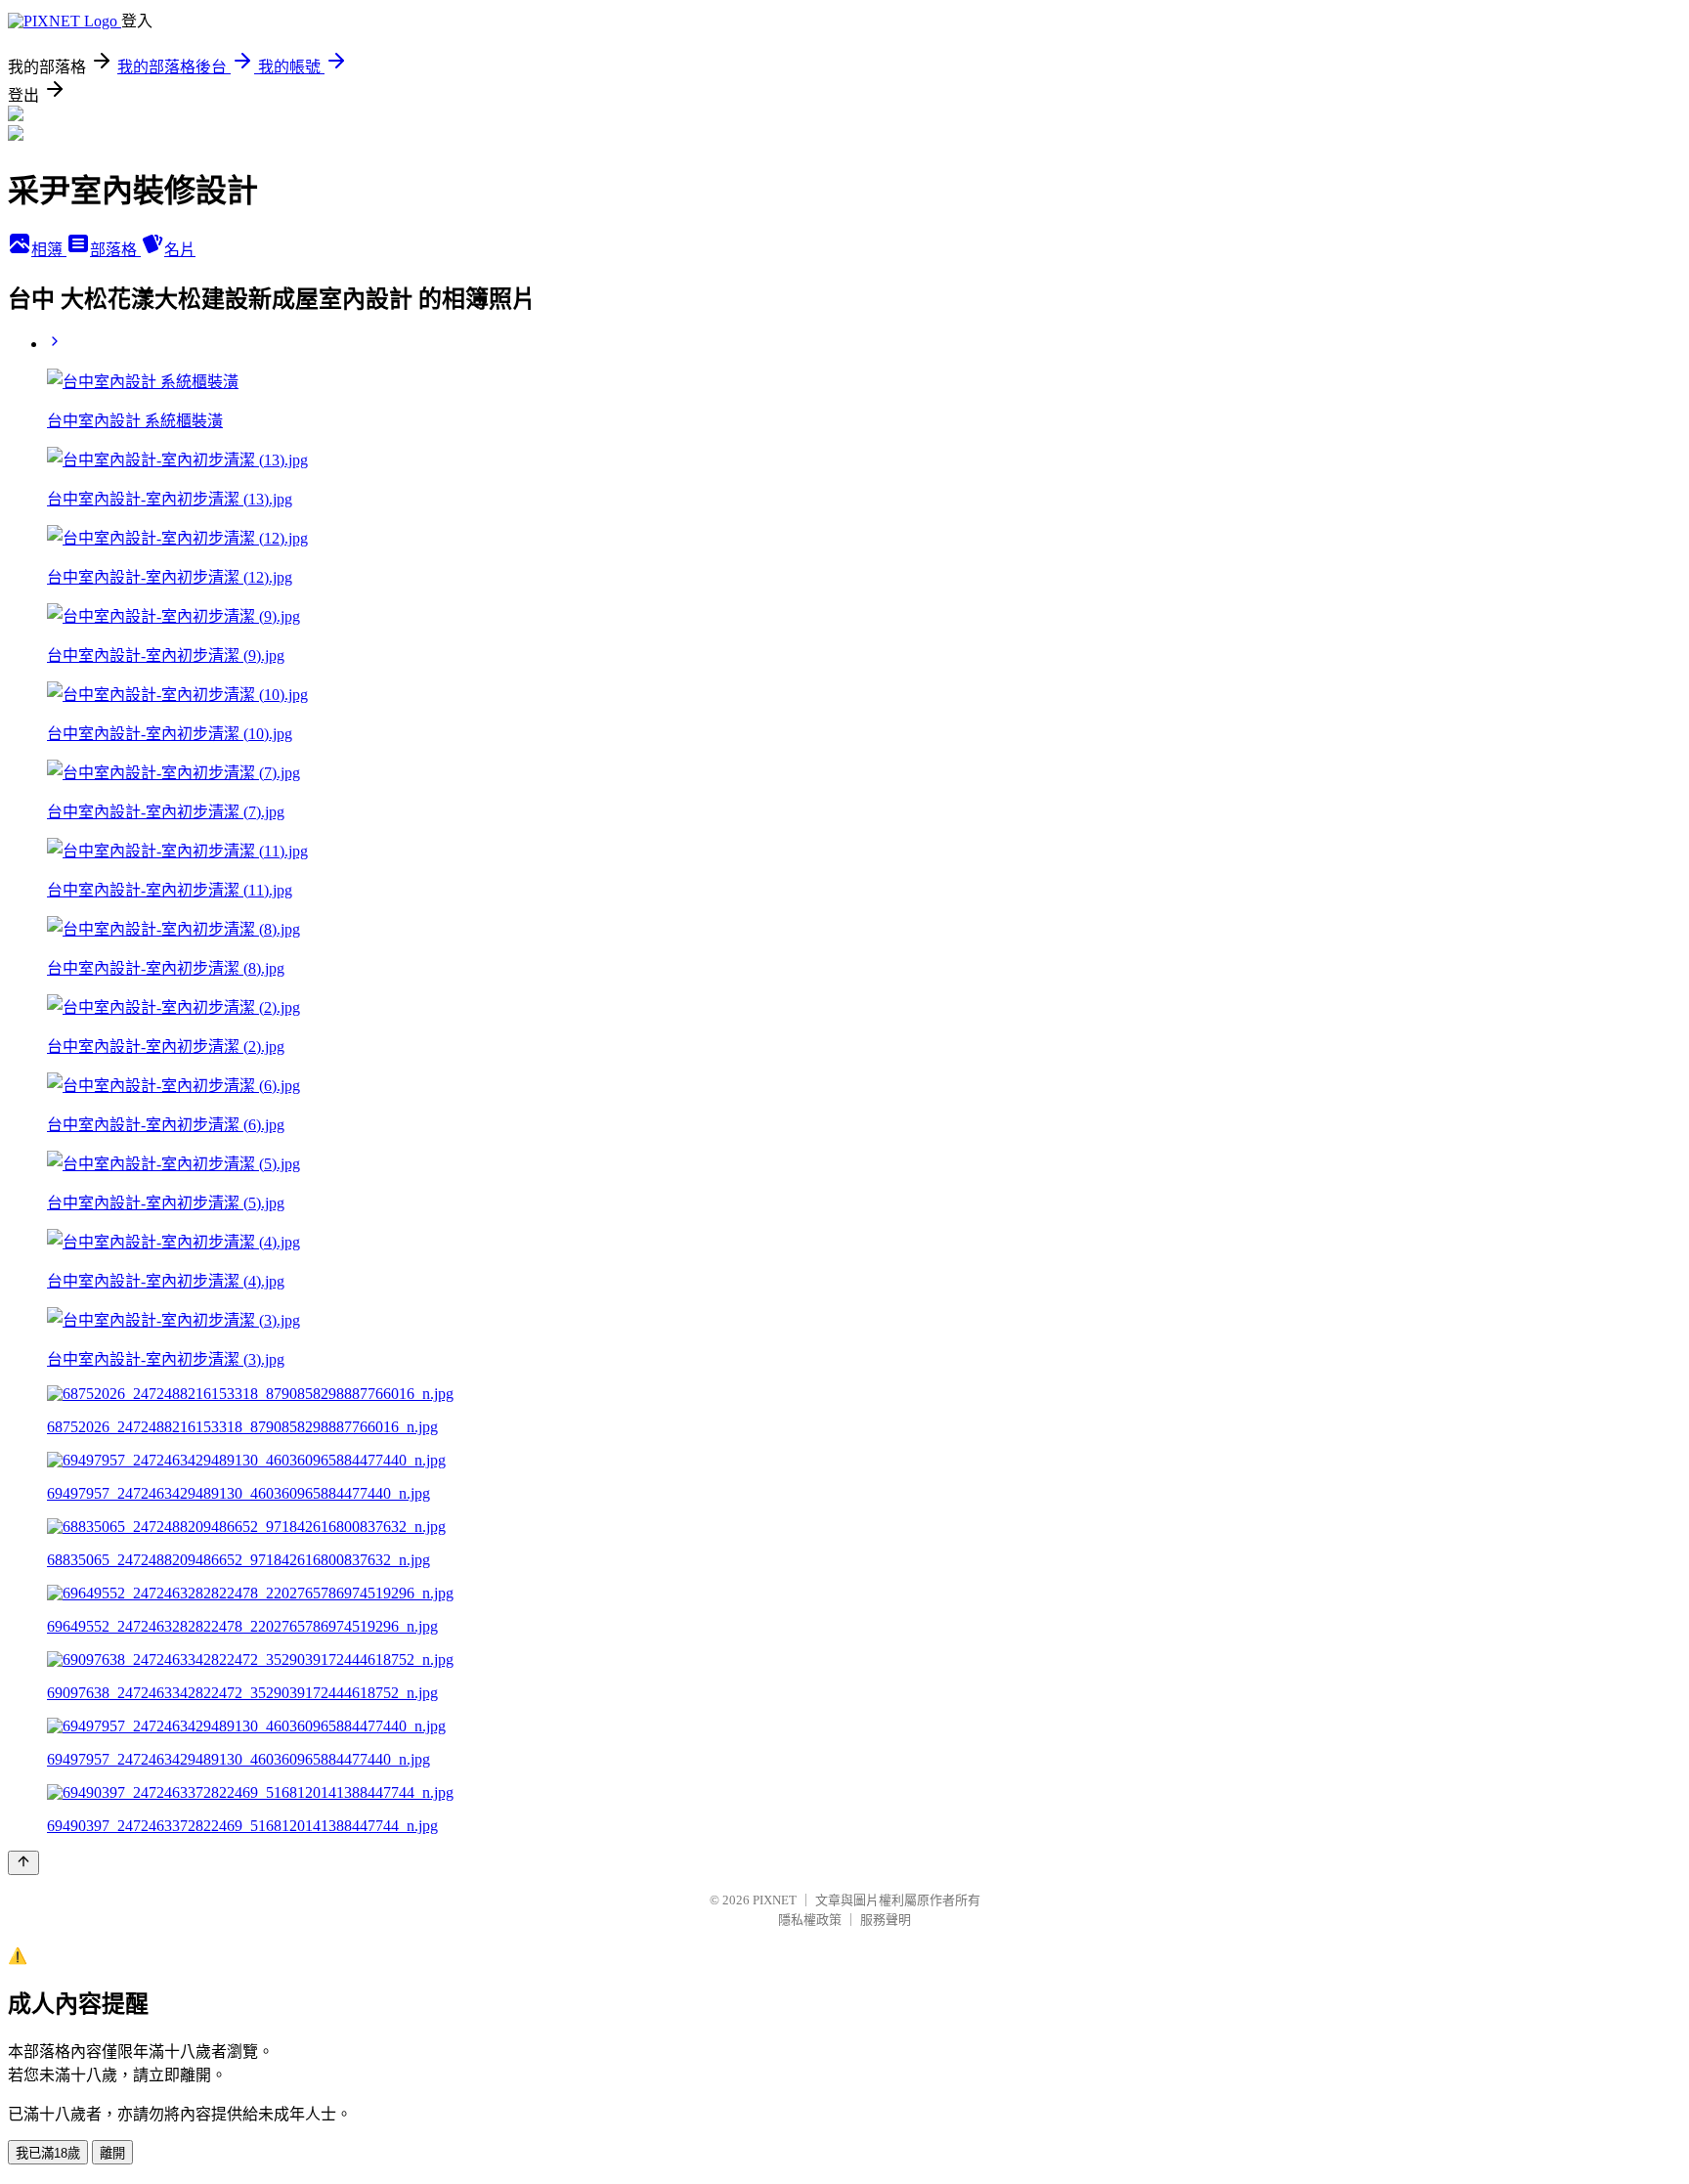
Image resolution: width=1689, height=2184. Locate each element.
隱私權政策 (810, 1920)
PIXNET (775, 1900)
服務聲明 (886, 1920)
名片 (180, 250)
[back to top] (23, 1863)
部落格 (115, 250)
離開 (112, 2153)
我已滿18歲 (48, 2153)
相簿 (49, 250)
